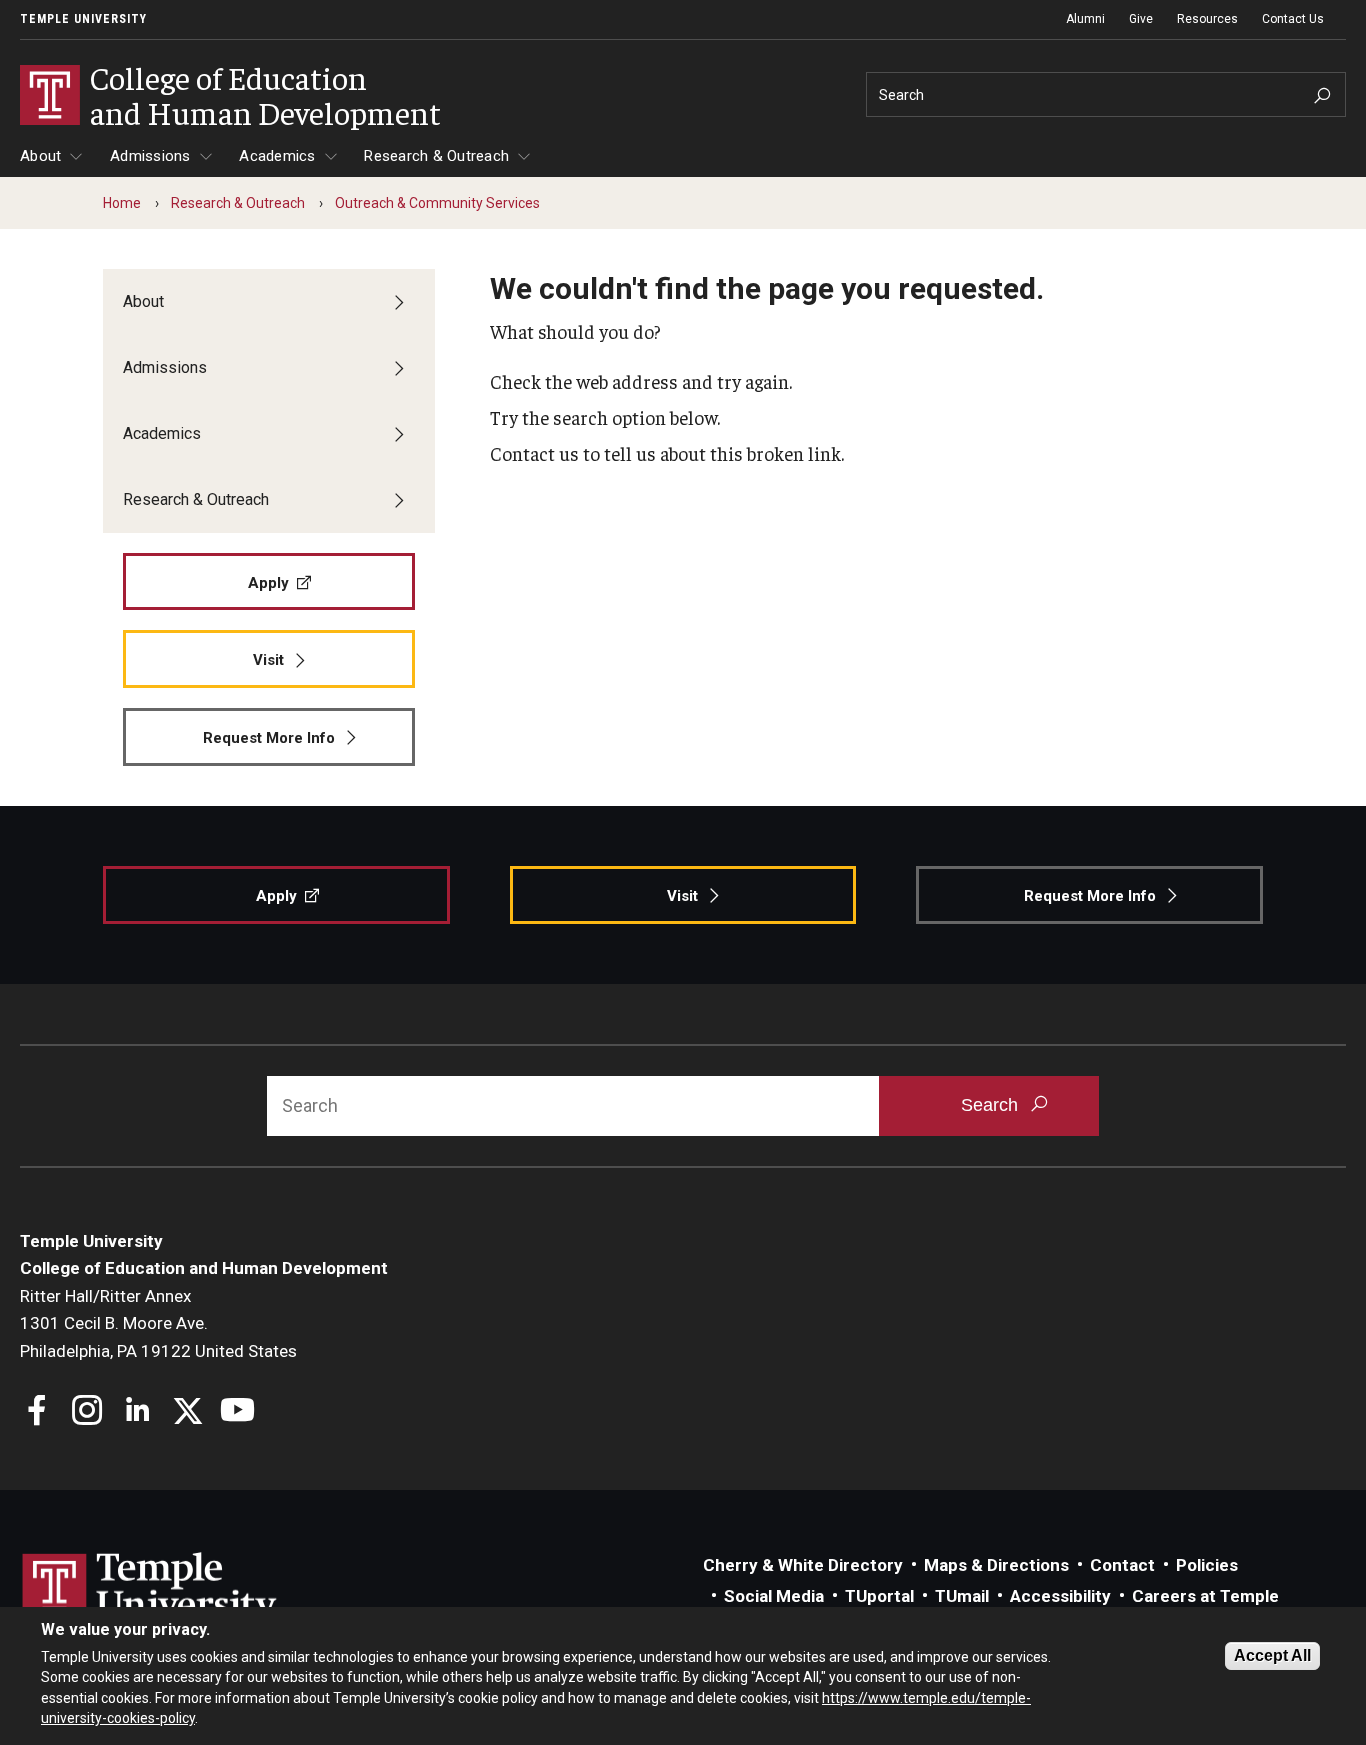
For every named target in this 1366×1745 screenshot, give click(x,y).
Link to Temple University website (150, 1590)
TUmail (962, 1596)
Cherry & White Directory (803, 1565)
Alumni (1085, 19)
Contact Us (1293, 19)
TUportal (879, 1596)
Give (1141, 19)
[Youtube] (237, 1412)
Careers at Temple (1205, 1596)
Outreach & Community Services (437, 203)
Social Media (774, 1596)
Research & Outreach (436, 156)
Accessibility (1060, 1596)
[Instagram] (87, 1412)
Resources (1207, 19)
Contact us (534, 453)
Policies (1207, 1565)
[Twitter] (187, 1412)
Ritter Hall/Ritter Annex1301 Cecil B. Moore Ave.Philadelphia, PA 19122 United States (158, 1323)
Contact (1122, 1565)
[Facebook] (37, 1412)
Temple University (83, 19)
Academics (277, 156)
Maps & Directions (996, 1565)
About (40, 156)
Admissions (150, 156)
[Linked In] (137, 1412)
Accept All (1272, 1655)
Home (122, 203)
